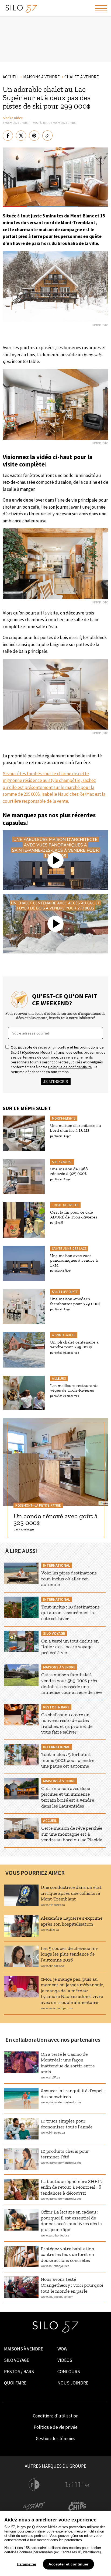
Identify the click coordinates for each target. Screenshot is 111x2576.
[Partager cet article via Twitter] (21, 136)
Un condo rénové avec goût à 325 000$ (55, 1519)
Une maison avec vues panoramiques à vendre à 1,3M (74, 1260)
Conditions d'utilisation (56, 2416)
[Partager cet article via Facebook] (8, 136)
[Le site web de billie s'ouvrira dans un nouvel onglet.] (77, 2485)
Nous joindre (73, 2383)
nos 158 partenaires (32, 2548)
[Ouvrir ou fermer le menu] (101, 8)
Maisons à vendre (24, 2349)
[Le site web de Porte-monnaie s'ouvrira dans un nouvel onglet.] (34, 2485)
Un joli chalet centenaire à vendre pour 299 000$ (74, 1344)
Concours (69, 2372)
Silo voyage (17, 2360)
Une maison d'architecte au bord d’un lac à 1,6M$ (76, 1128)
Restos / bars (19, 2372)
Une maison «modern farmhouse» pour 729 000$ (75, 1301)
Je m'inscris (56, 1082)
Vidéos (65, 2360)
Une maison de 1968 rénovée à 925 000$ (69, 1171)
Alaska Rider (13, 118)
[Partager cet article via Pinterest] (34, 136)
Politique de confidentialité (70, 1067)
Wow (62, 2349)
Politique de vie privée (56, 2427)
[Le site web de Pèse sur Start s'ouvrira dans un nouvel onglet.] (34, 2507)
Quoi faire (15, 2383)
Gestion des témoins (55, 2439)
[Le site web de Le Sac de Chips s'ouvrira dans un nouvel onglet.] (77, 2507)
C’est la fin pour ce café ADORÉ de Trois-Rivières (74, 1215)
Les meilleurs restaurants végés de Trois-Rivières (74, 1388)
